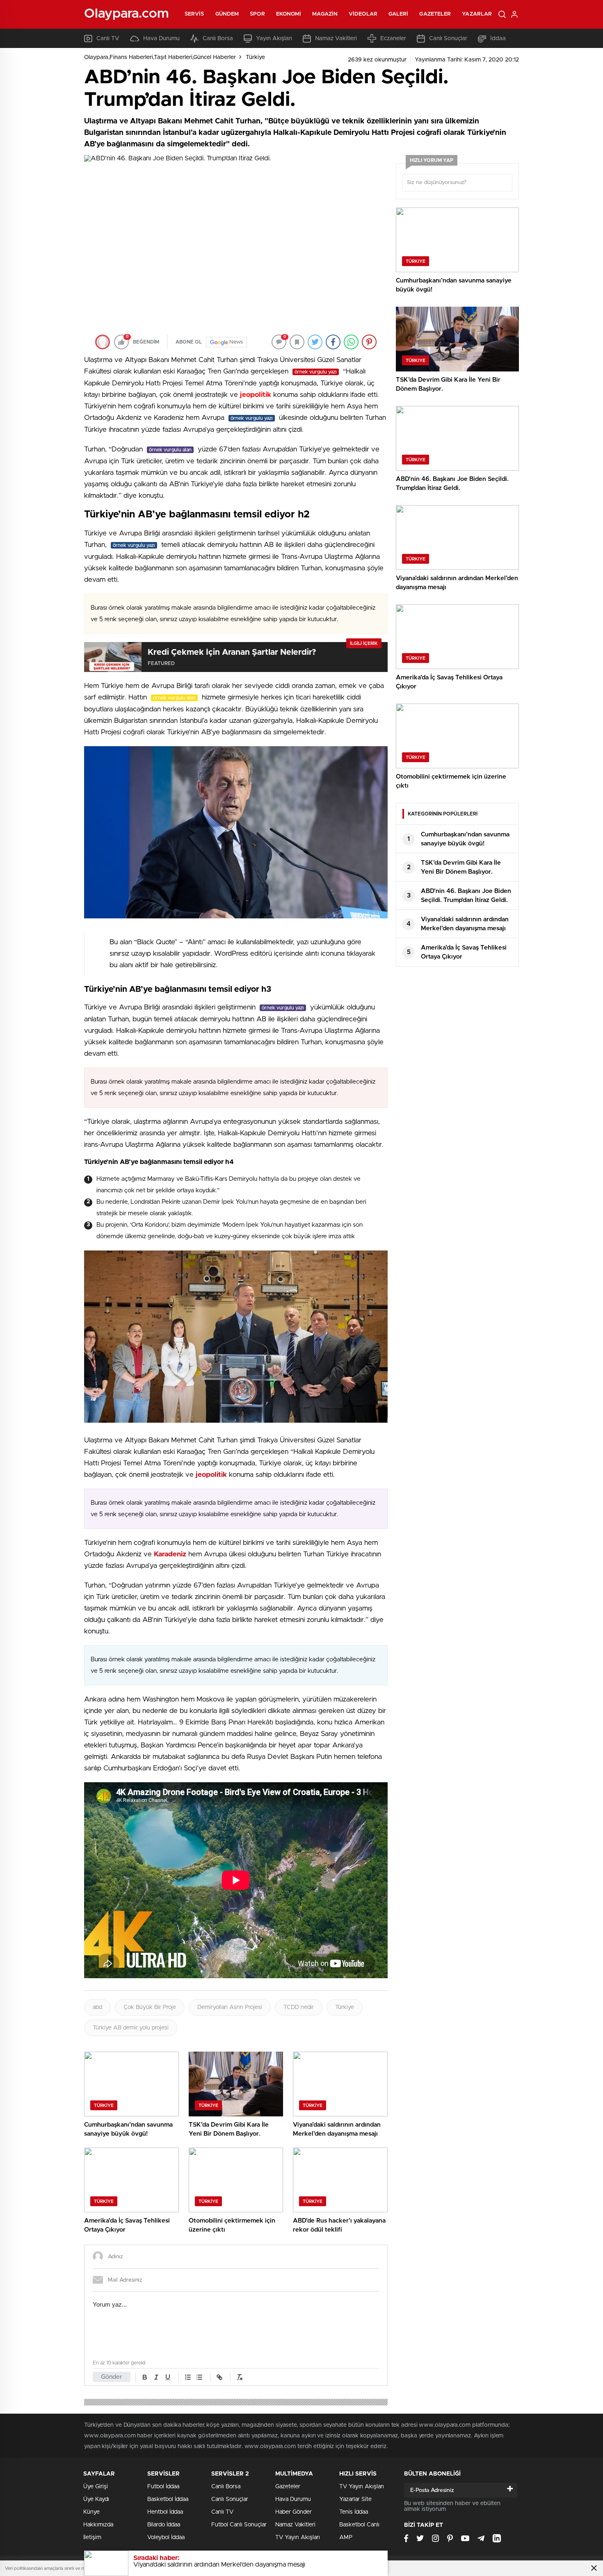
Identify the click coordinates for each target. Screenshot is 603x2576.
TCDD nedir (299, 2007)
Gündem (227, 14)
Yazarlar (477, 14)
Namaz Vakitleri (336, 39)
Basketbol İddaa (168, 2499)
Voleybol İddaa (166, 2537)
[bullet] (199, 2377)
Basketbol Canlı (359, 2525)
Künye (91, 2512)
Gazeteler (435, 14)
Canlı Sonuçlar (448, 39)
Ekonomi (289, 14)
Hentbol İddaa (165, 2512)
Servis (194, 14)
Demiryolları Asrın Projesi (230, 2007)
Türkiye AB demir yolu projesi (131, 2028)
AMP (346, 2537)
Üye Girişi (96, 2487)
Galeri (399, 14)
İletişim (92, 2537)
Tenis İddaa (354, 2512)
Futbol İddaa (163, 2487)
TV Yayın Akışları (298, 2537)
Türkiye (255, 57)
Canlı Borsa (218, 39)
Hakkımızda (98, 2525)
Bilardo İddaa (164, 2525)
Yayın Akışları (274, 39)
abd (97, 2007)
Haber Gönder (294, 2512)
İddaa (498, 39)
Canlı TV (108, 39)
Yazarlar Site (355, 2499)
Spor (257, 14)
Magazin (325, 14)
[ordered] (188, 2377)
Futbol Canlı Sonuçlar (239, 2525)
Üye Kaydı (96, 2499)
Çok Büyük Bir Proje (150, 2007)
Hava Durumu (161, 39)
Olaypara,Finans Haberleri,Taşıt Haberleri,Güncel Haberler (160, 57)
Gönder (112, 2377)
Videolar (363, 14)
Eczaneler (393, 39)
